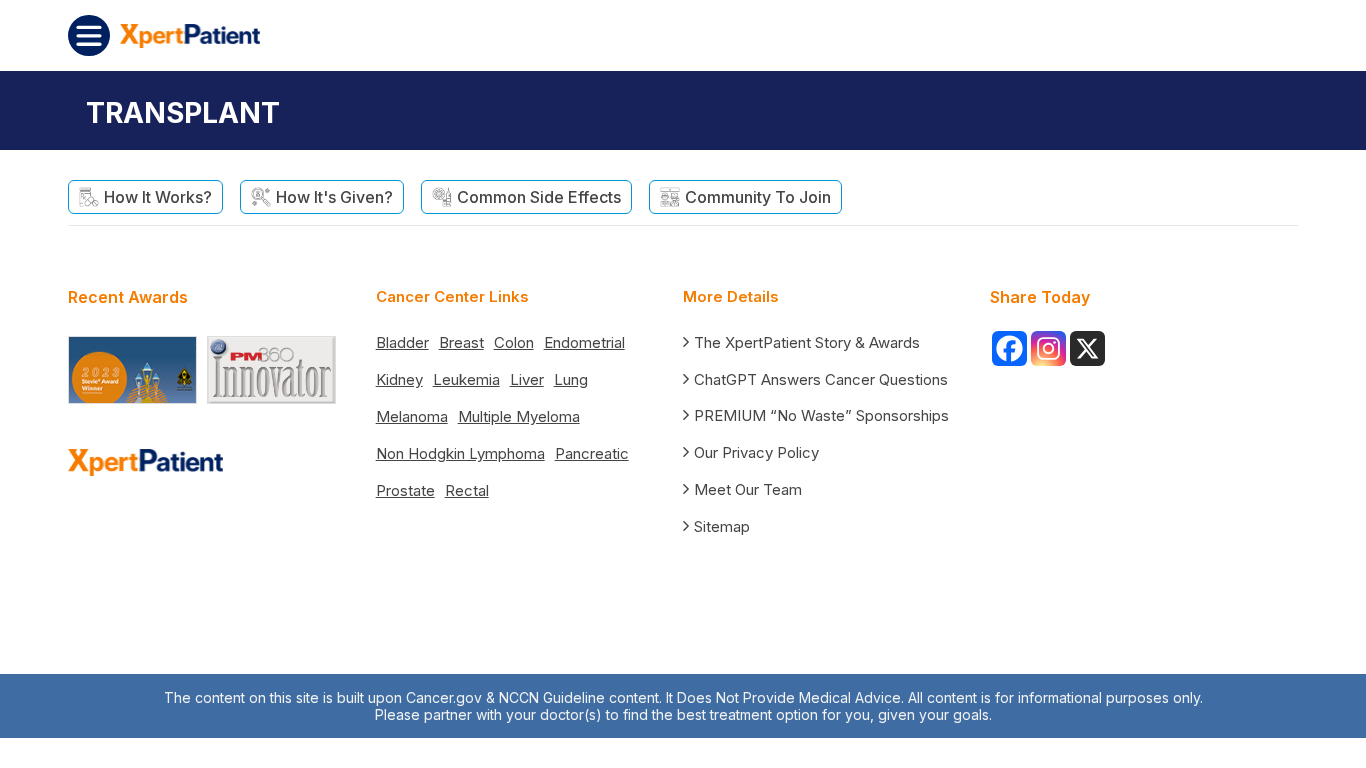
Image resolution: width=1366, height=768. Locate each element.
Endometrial (584, 342)
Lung (571, 379)
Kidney (399, 379)
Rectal (467, 490)
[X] (1087, 348)
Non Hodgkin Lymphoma (460, 453)
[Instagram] (1048, 348)
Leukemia (466, 379)
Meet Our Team (748, 489)
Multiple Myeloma (519, 416)
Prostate (405, 490)
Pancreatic (592, 453)
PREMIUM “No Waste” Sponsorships (821, 415)
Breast (461, 342)
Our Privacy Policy (756, 452)
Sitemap (722, 526)
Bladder (402, 342)
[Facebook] (1009, 348)
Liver (527, 379)
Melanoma (412, 416)
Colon (514, 342)
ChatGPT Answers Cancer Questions (821, 379)
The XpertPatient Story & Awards (807, 342)
